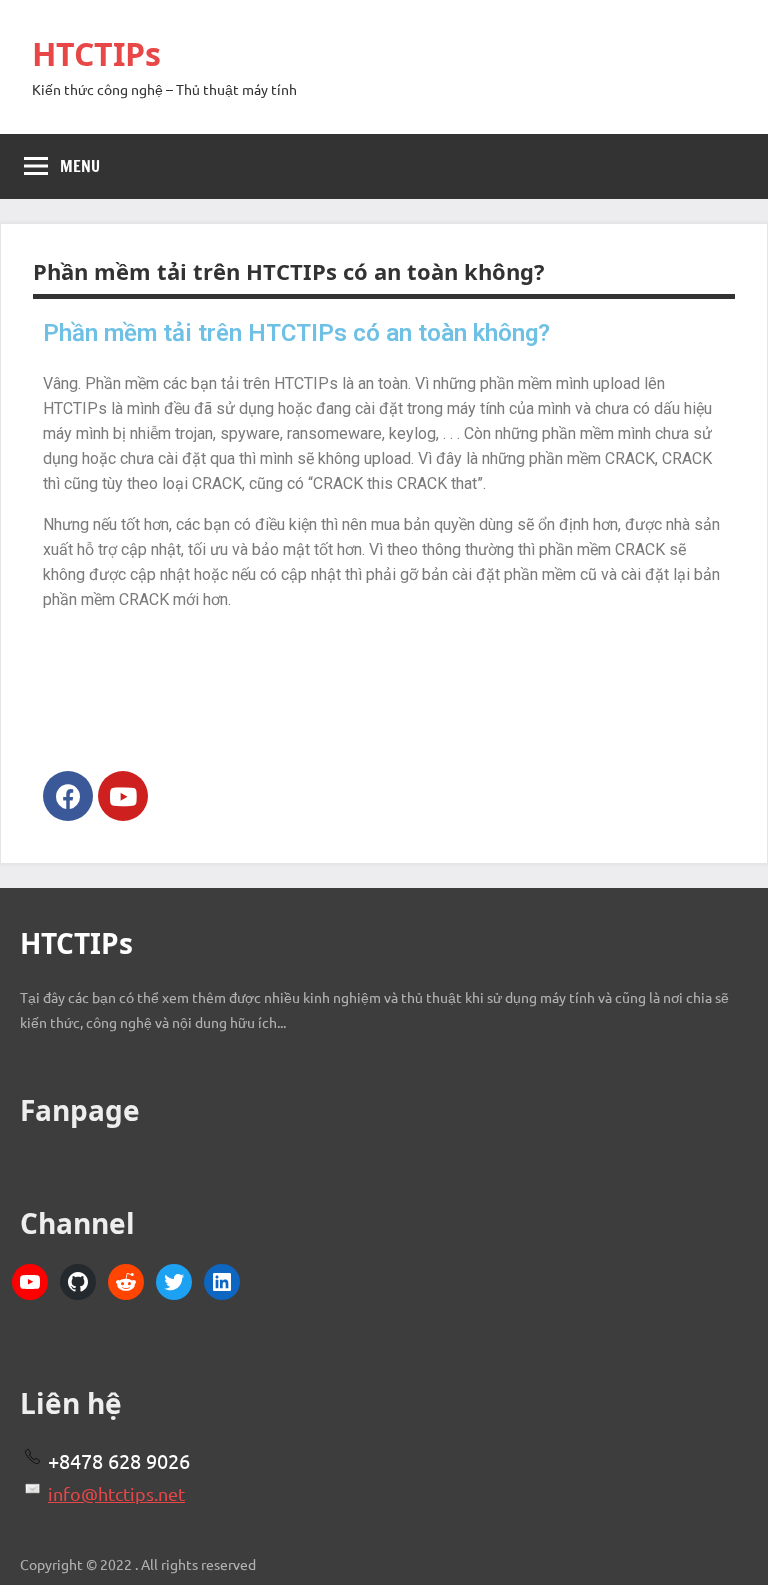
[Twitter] (174, 1282)
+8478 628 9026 (119, 1460)
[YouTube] (30, 1282)
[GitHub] (78, 1282)
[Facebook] (68, 796)
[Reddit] (126, 1282)
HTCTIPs (96, 53)
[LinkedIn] (222, 1282)
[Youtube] (123, 796)
